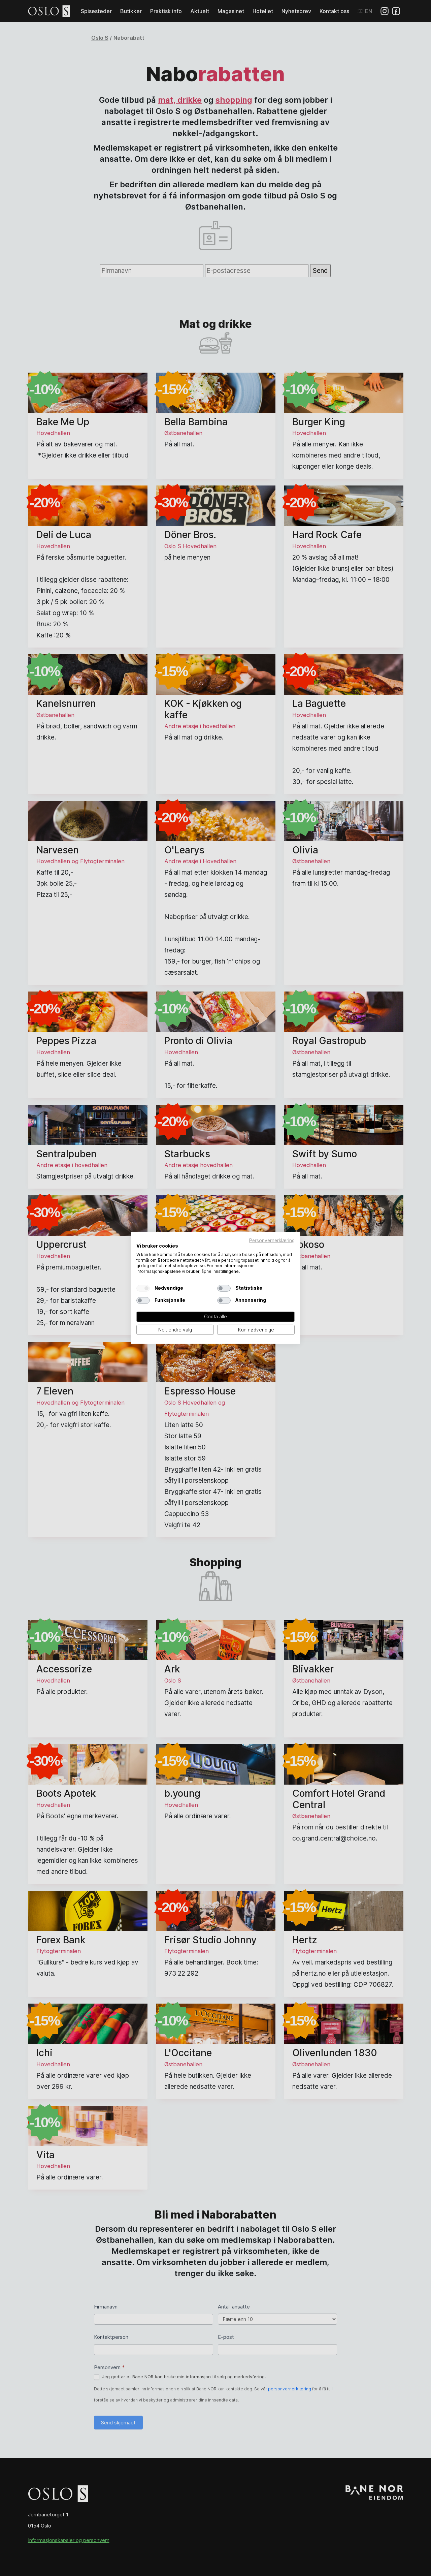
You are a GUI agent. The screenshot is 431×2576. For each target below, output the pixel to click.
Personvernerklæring (272, 1240)
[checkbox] (143, 1288)
